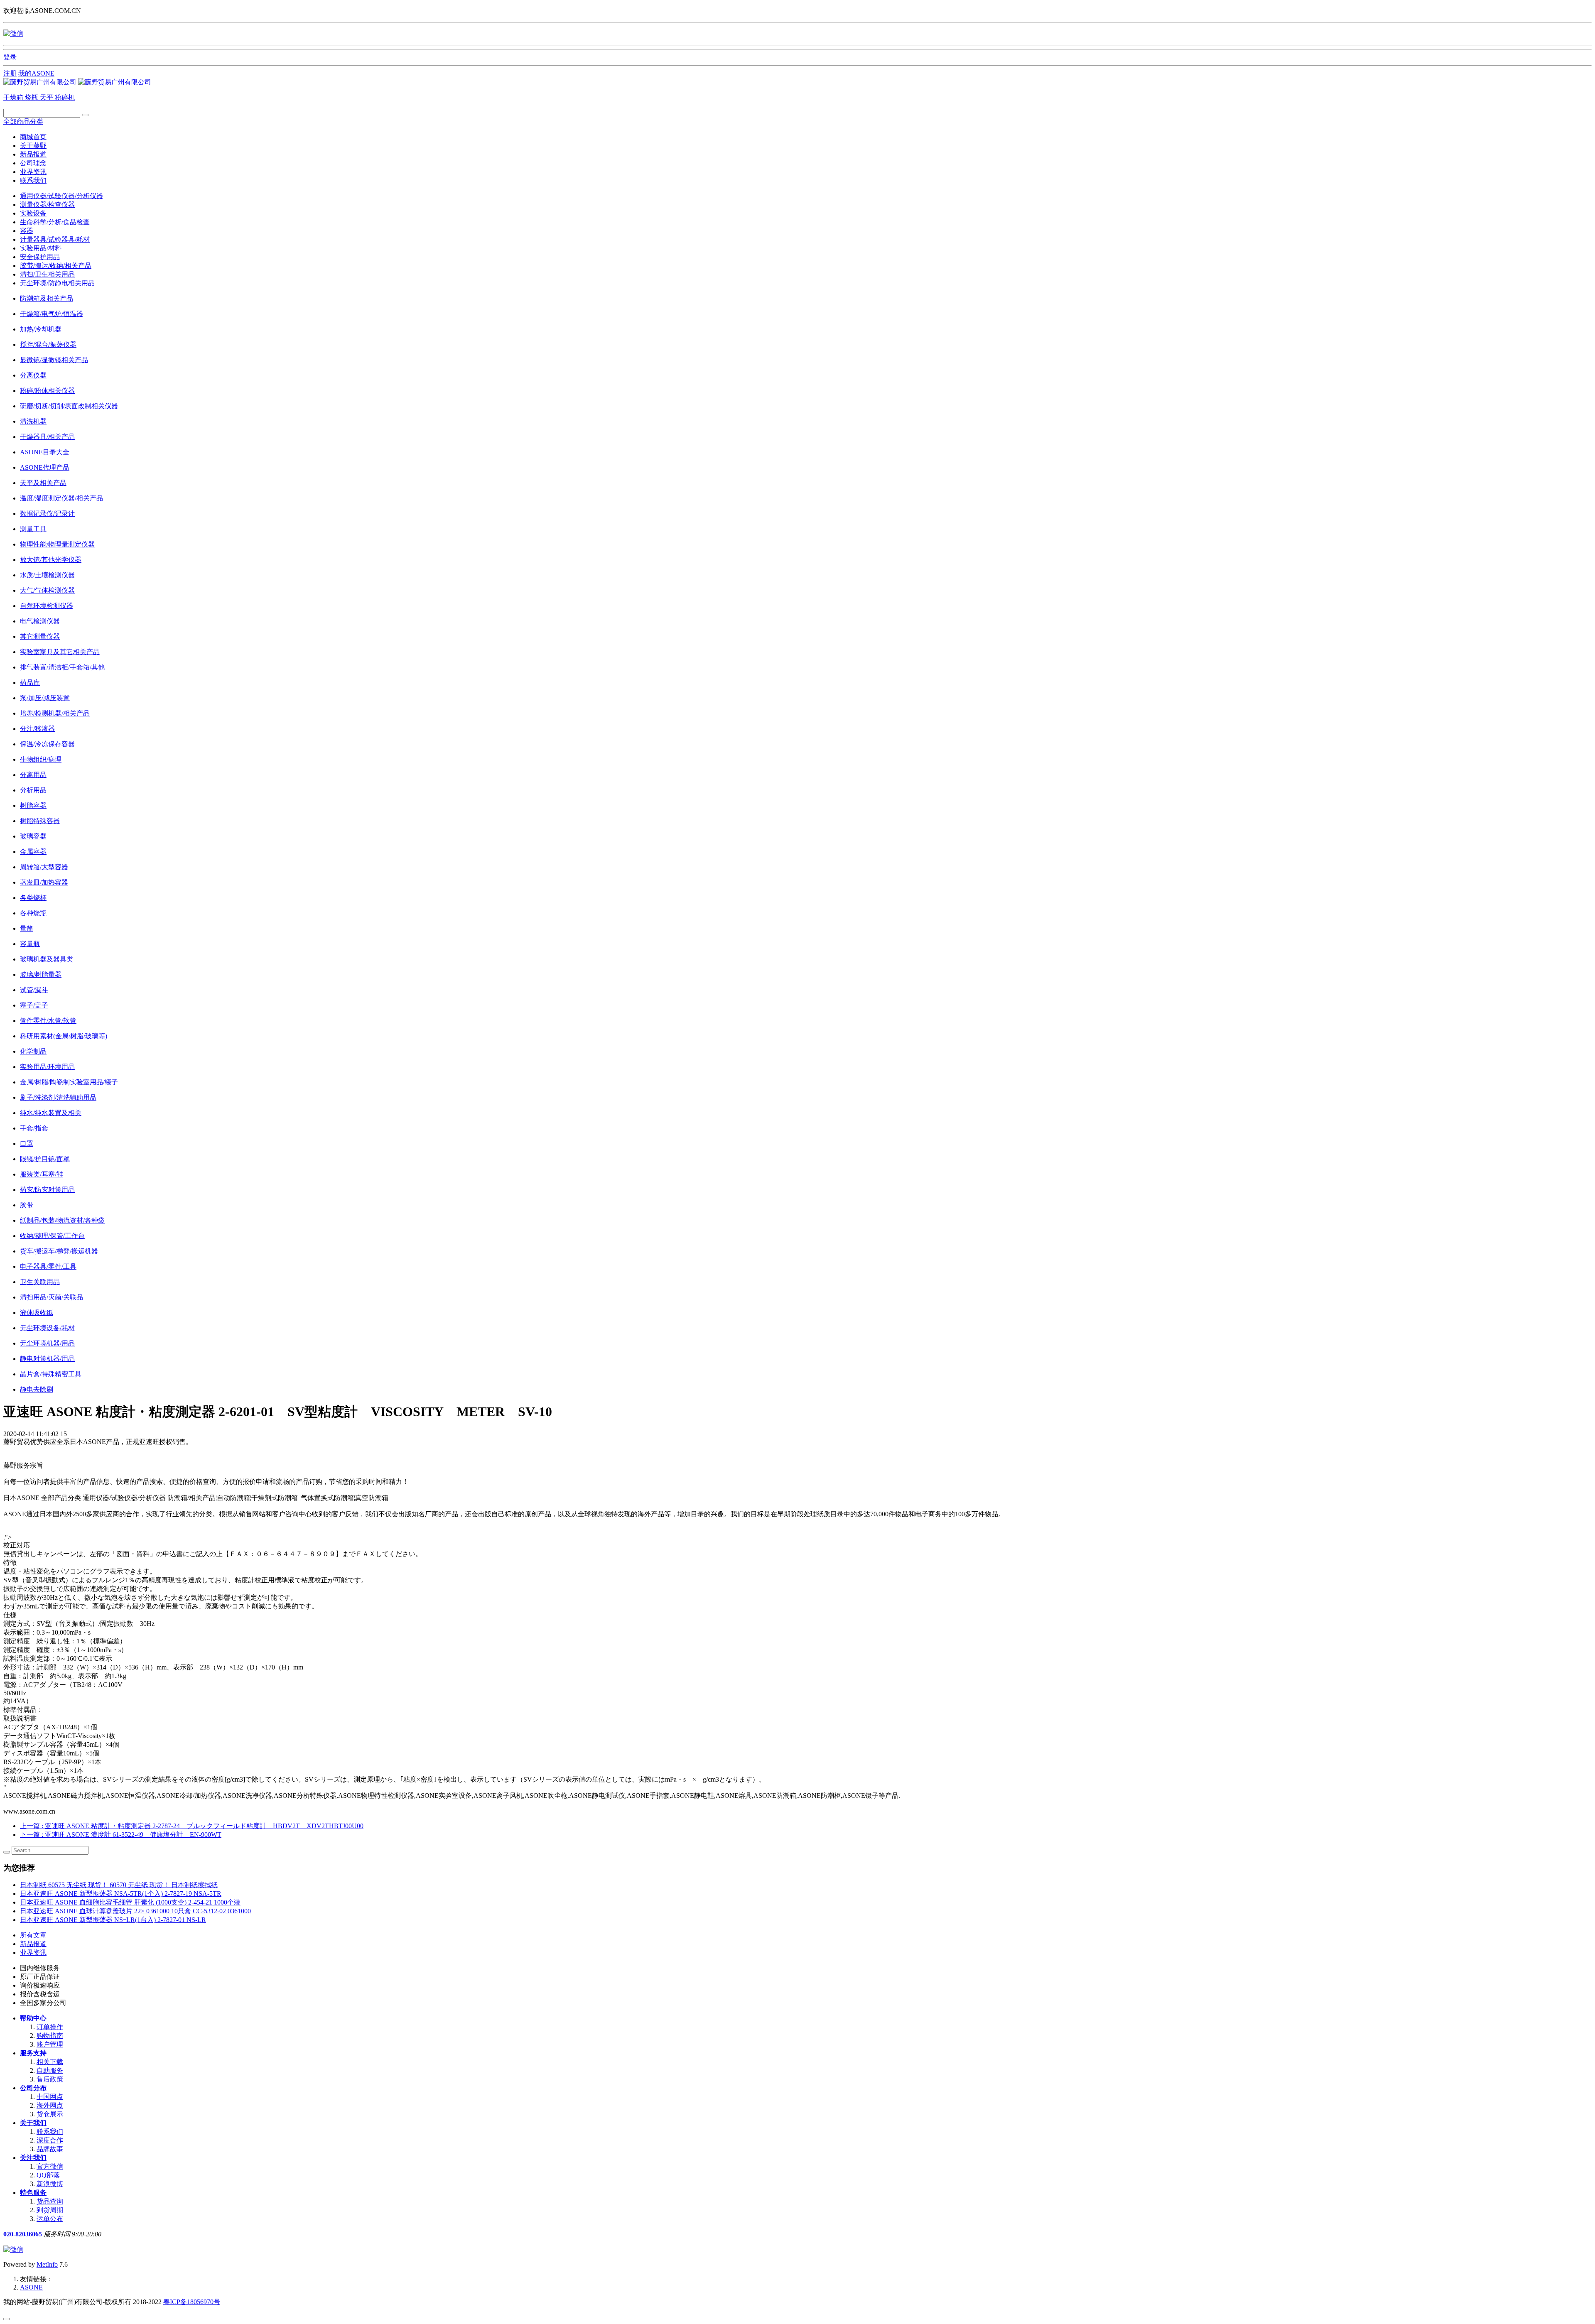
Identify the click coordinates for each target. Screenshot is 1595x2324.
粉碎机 (65, 97)
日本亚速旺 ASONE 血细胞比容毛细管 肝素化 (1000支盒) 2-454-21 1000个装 (130, 1902)
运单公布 (50, 2219)
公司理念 (33, 163)
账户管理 (50, 2044)
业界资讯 (33, 172)
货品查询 (50, 2201)
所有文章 (33, 1935)
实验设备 (33, 213)
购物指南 (50, 2036)
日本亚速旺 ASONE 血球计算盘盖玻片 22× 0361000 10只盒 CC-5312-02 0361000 (135, 1911)
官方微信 (50, 2166)
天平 (47, 97)
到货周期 (50, 2210)
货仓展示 (50, 2114)
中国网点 (50, 2097)
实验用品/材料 (41, 248)
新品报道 (33, 154)
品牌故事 (50, 2149)
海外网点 (50, 2105)
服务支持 (33, 2053)
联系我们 (33, 180)
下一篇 (121, 1835)
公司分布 (33, 2088)
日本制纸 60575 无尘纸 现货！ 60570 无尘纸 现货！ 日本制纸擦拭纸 (119, 1885)
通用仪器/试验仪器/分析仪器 (61, 196)
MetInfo (47, 2264)
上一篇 (192, 1826)
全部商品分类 (23, 121)
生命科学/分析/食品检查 (55, 222)
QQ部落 (48, 2175)
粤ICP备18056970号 (192, 2302)
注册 (10, 73)
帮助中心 (33, 2018)
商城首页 (33, 137)
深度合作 (50, 2140)
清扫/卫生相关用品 (47, 274)
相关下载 (50, 2062)
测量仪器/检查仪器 (47, 205)
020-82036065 (23, 2234)
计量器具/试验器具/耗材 (55, 239)
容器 (27, 231)
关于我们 (33, 2123)
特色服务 (33, 2193)
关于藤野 (33, 146)
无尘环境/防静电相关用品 (57, 283)
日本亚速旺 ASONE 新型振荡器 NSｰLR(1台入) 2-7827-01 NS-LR (113, 1920)
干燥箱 (14, 97)
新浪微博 (50, 2184)
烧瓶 (32, 97)
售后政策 (50, 2079)
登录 (10, 57)
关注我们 (33, 2158)
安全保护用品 (40, 257)
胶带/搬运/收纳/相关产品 (56, 266)
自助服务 (50, 2070)
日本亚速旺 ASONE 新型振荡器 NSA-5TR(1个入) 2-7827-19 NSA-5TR (121, 1894)
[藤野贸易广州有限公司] (77, 82)
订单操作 (50, 2027)
